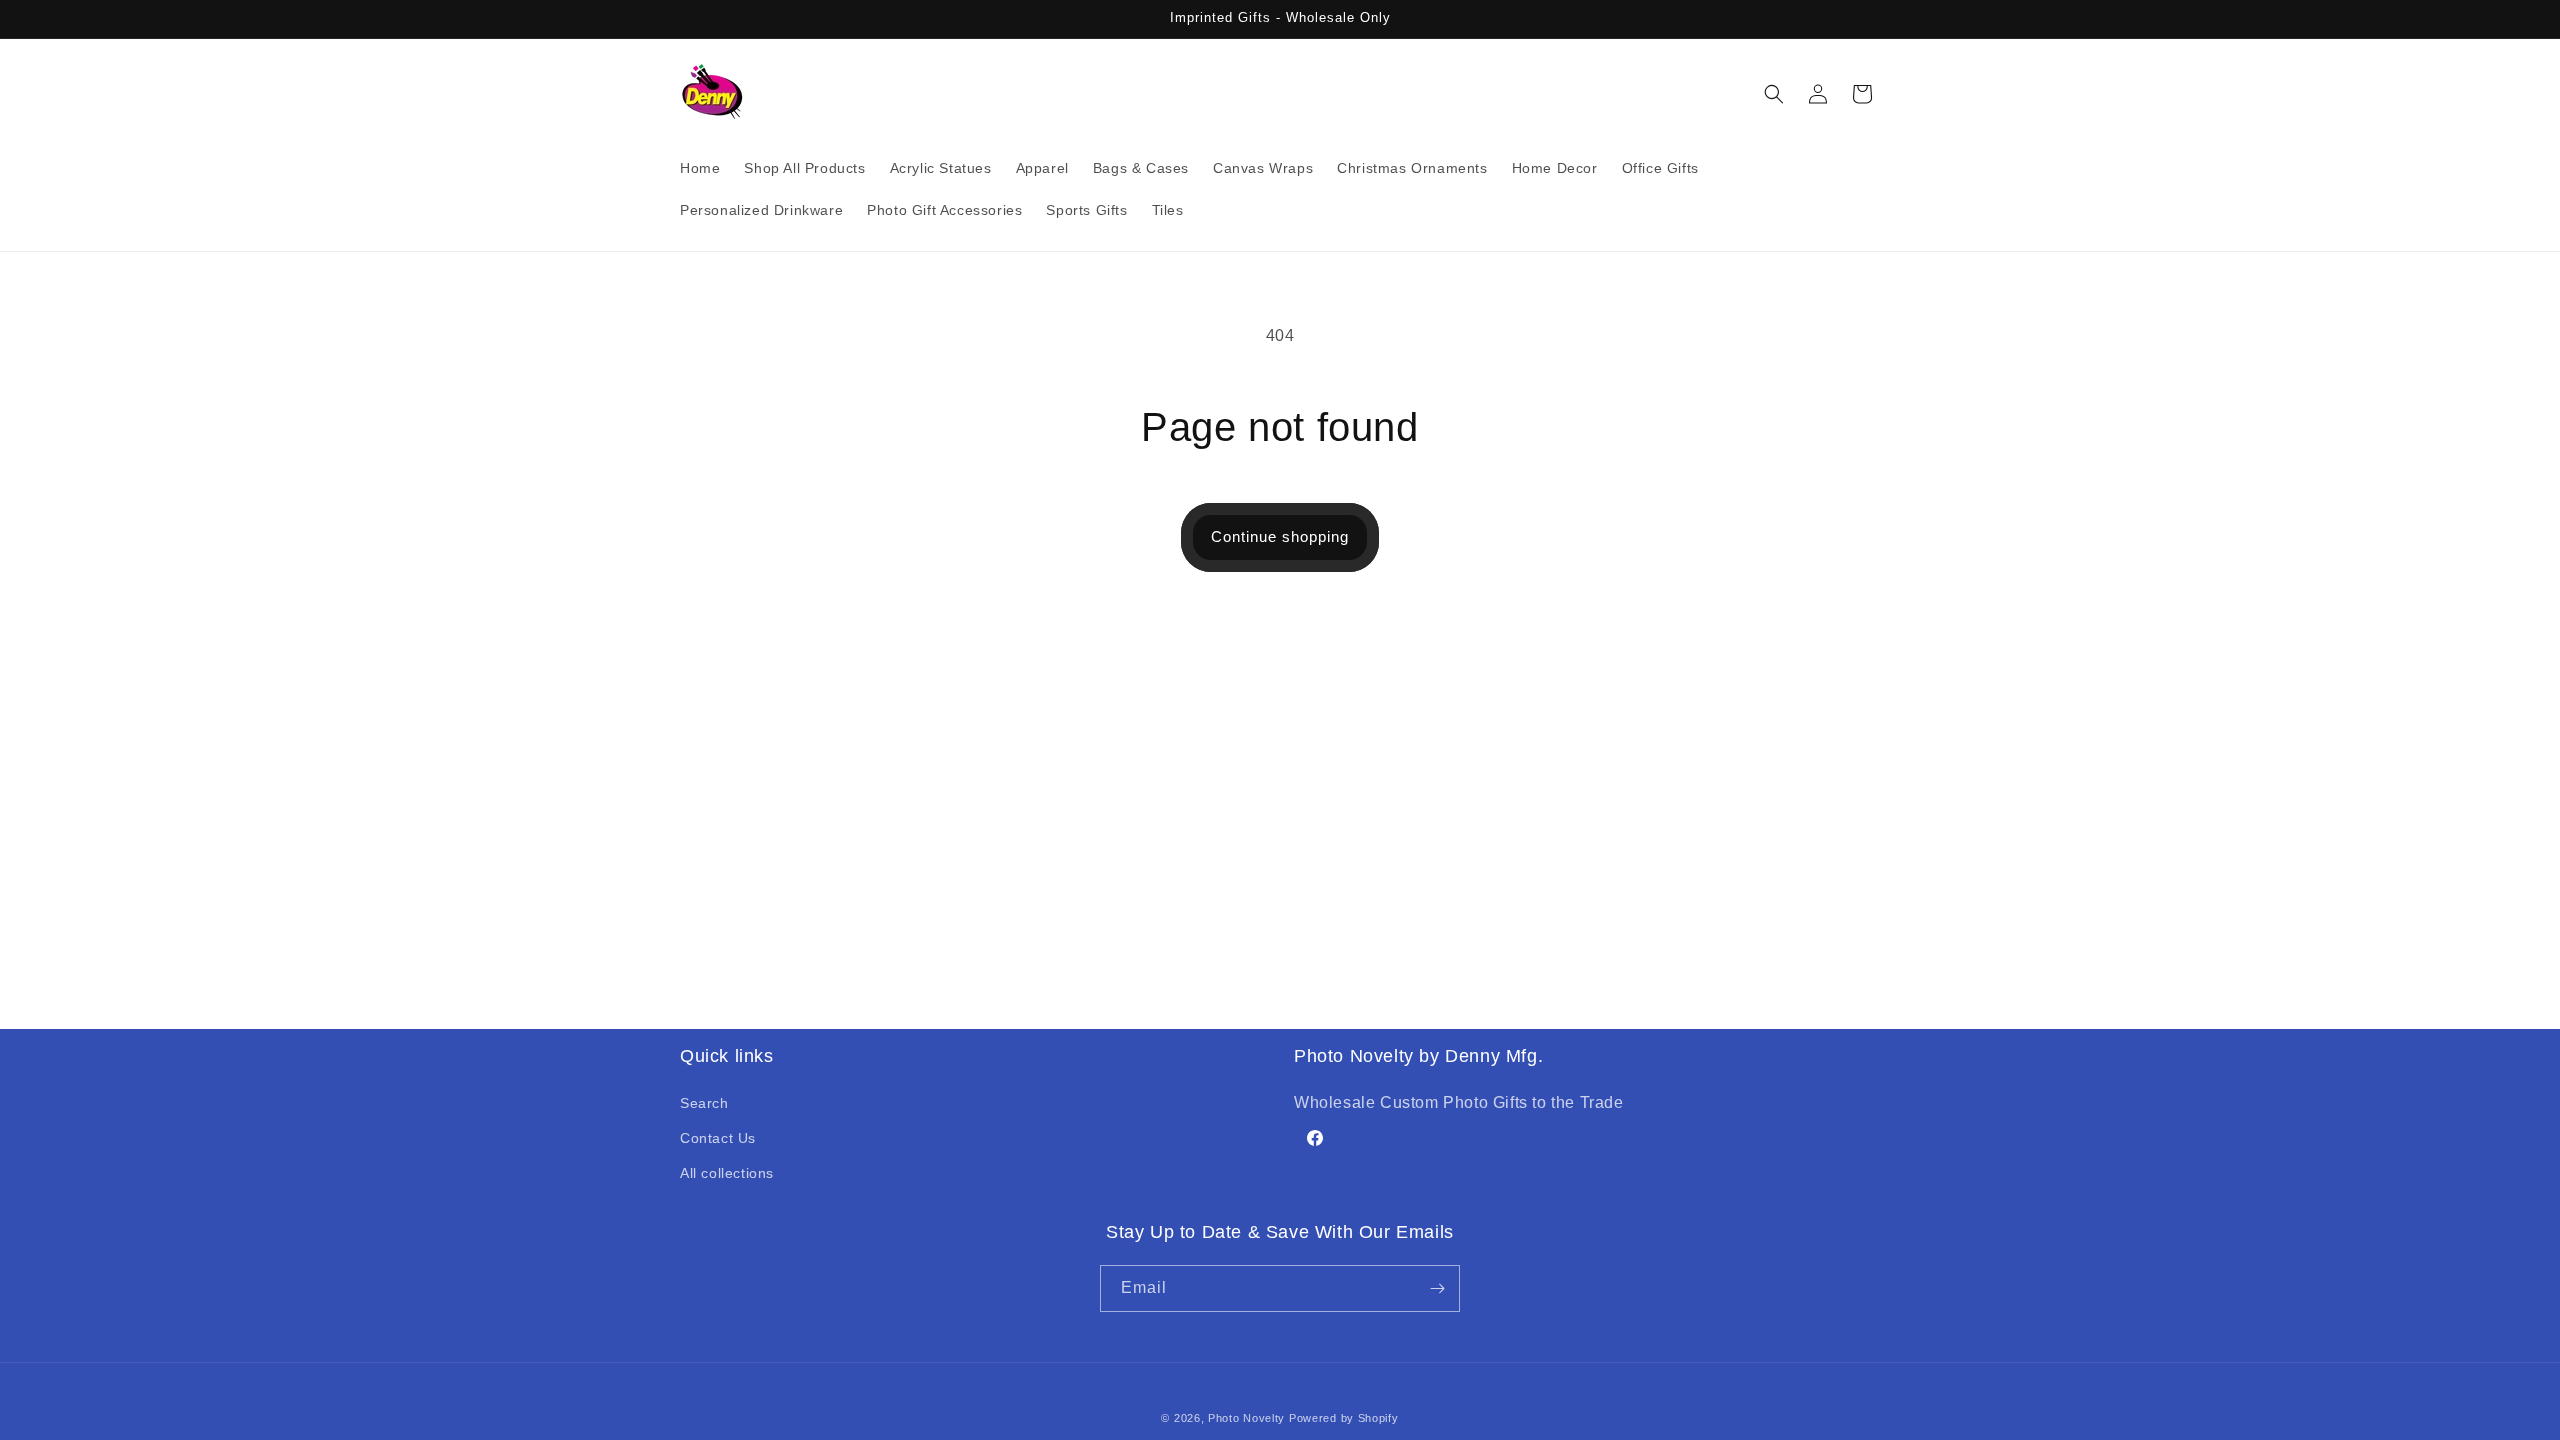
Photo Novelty (1246, 1418)
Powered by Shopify (1344, 1418)
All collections (727, 1173)
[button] (1774, 94)
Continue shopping (1280, 536)
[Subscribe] (1437, 1288)
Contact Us (718, 1138)
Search (704, 1103)
